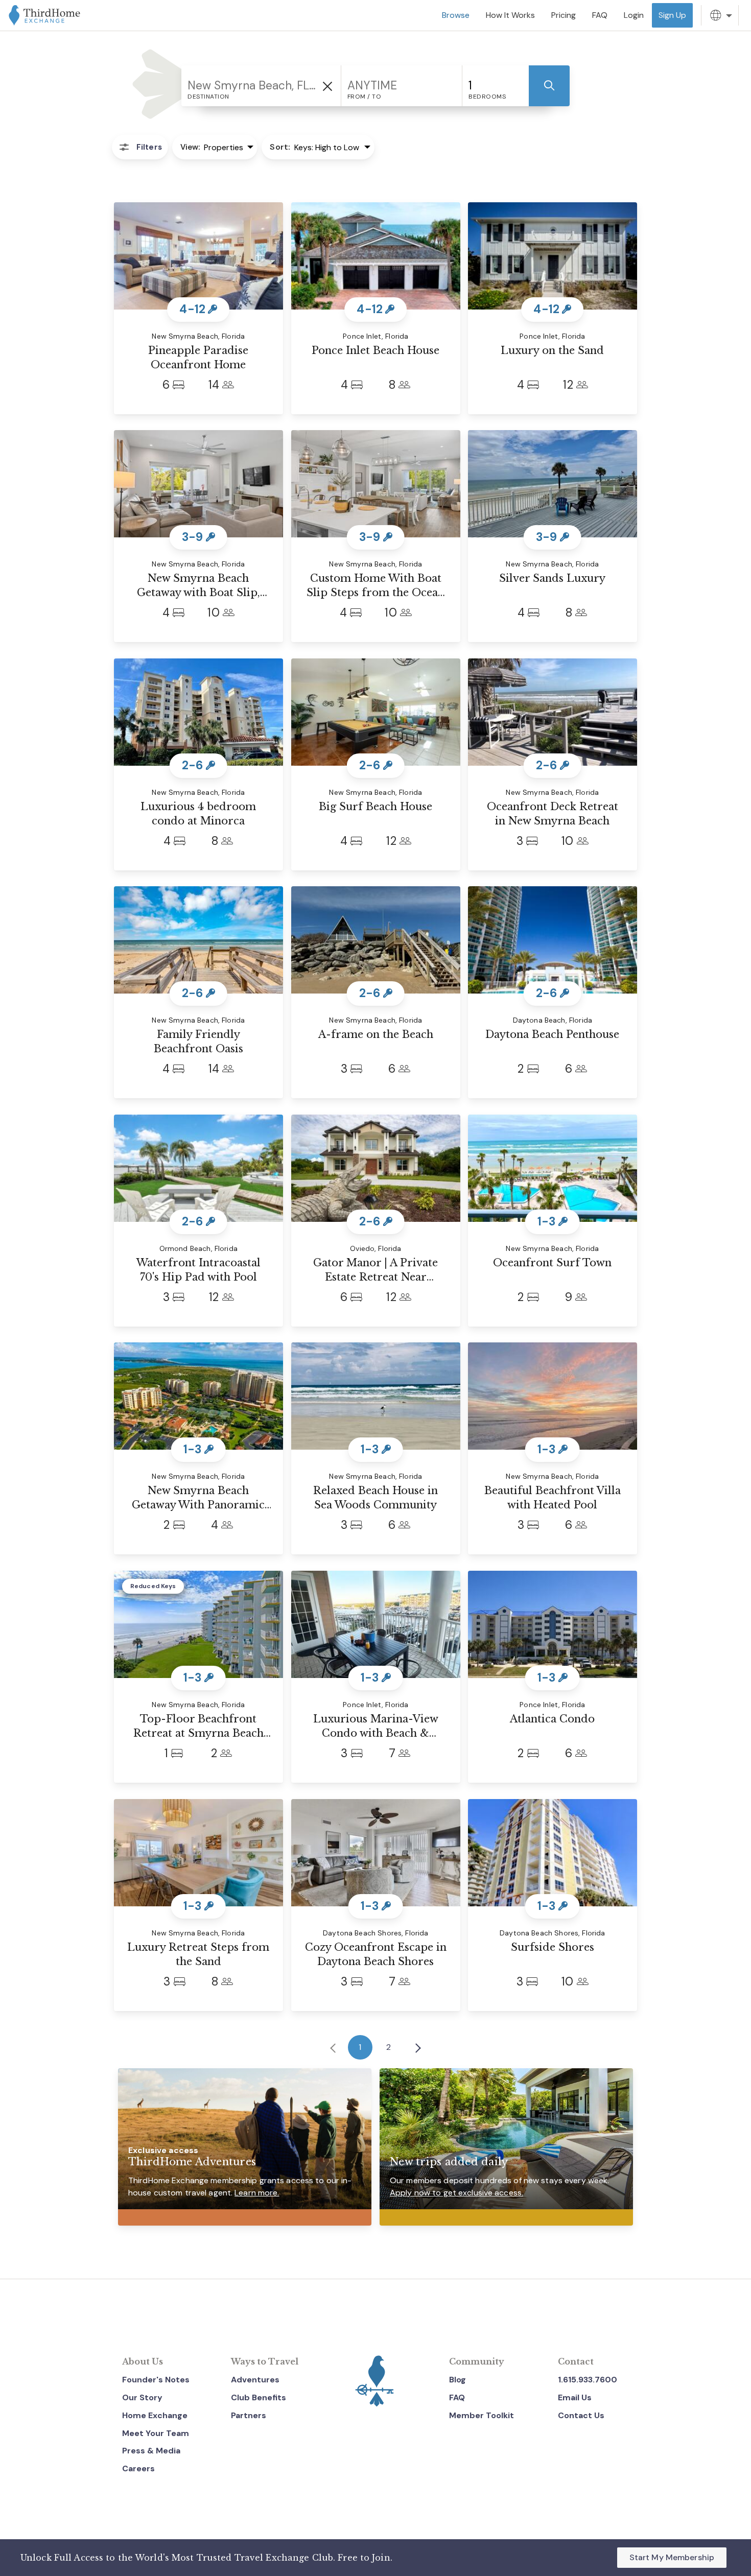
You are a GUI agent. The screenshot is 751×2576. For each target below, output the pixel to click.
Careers (138, 2468)
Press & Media (151, 2451)
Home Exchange (155, 2415)
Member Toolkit (482, 2415)
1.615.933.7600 (588, 2380)
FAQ (457, 2397)
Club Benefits (259, 2397)
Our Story (142, 2397)
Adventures (255, 2380)
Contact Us (581, 2415)
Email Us (575, 2397)
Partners (249, 2415)
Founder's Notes (156, 2380)
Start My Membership (672, 2557)
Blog (457, 2380)
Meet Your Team (156, 2433)
